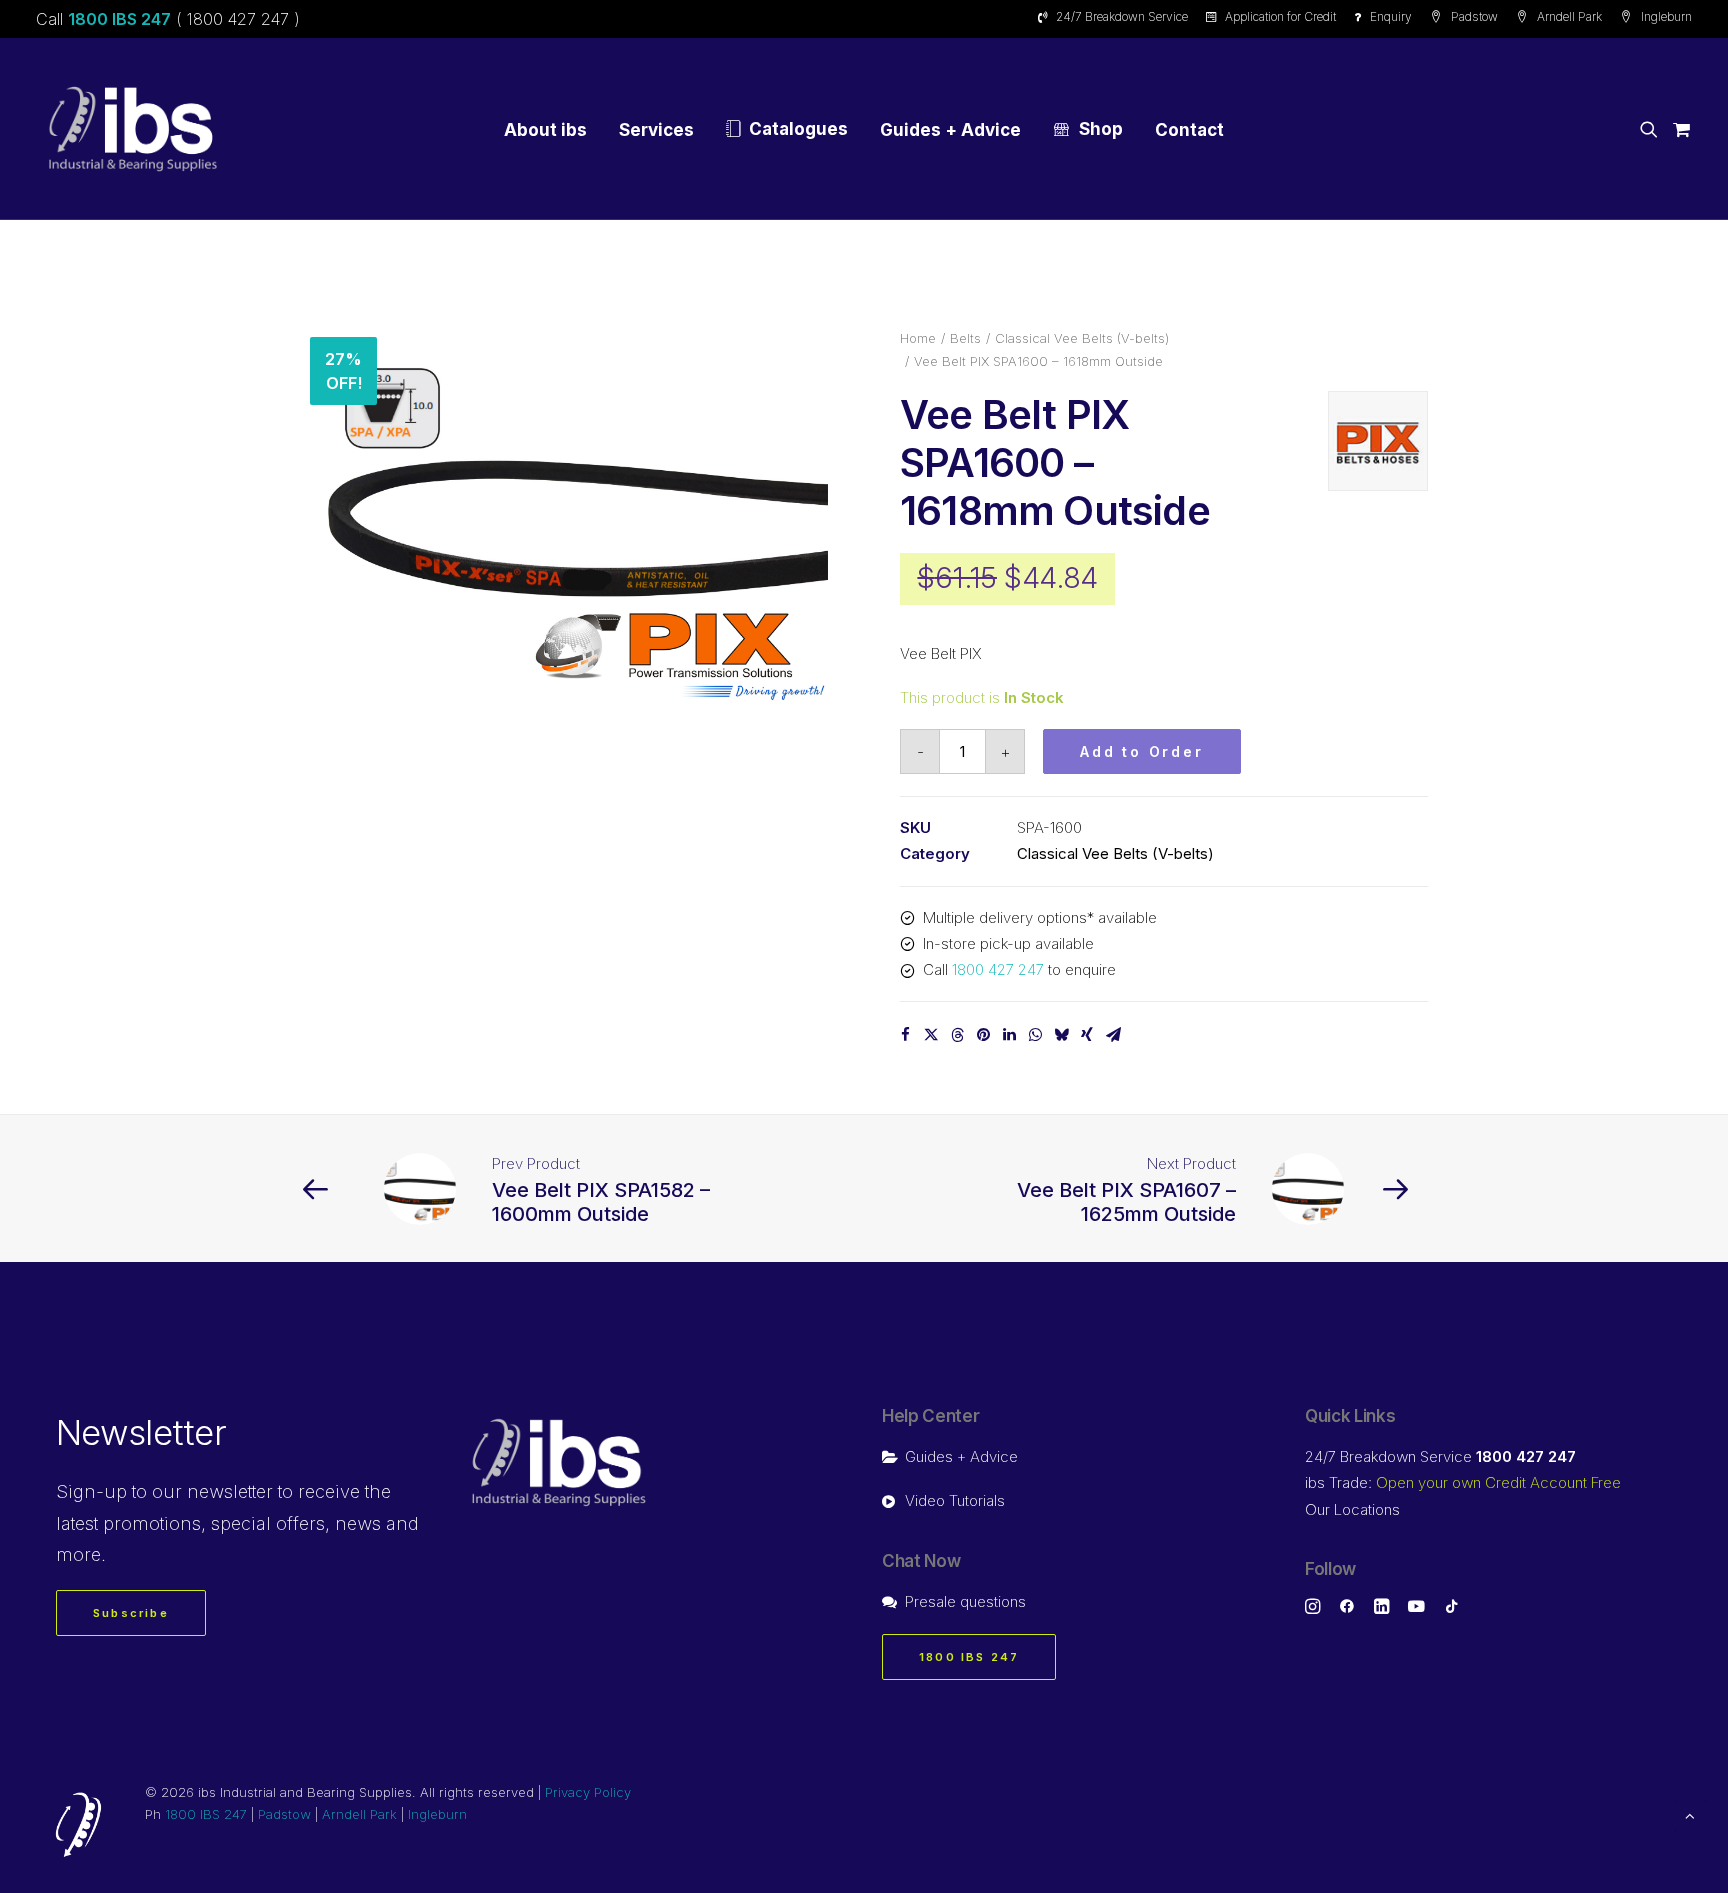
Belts (965, 338)
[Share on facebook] (905, 1035)
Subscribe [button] (131, 1613)
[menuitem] (1116, 16)
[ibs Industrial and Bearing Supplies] (133, 129)
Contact (1189, 130)
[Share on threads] (957, 1035)
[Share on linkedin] (1009, 1035)
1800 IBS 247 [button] (969, 1657)
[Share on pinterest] (983, 1035)
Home (918, 338)
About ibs (545, 130)
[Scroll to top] (1690, 1814)
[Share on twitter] (931, 1035)
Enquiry (1391, 16)
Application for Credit (1280, 16)
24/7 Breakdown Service (1122, 16)
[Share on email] (1113, 1035)
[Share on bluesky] (1061, 1035)
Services (656, 130)
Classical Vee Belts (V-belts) (1082, 338)
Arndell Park (1569, 16)
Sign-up (91, 1491)
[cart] (1678, 129)
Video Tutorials (955, 1500)
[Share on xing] (1087, 1035)
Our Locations (1352, 1509)
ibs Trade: (1463, 1482)
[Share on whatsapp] (1035, 1035)
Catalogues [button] (798, 129)
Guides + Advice (950, 130)
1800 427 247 (998, 969)
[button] (1652, 129)
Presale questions (965, 1601)
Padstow (1474, 16)
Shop (1101, 129)
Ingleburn (1666, 16)
